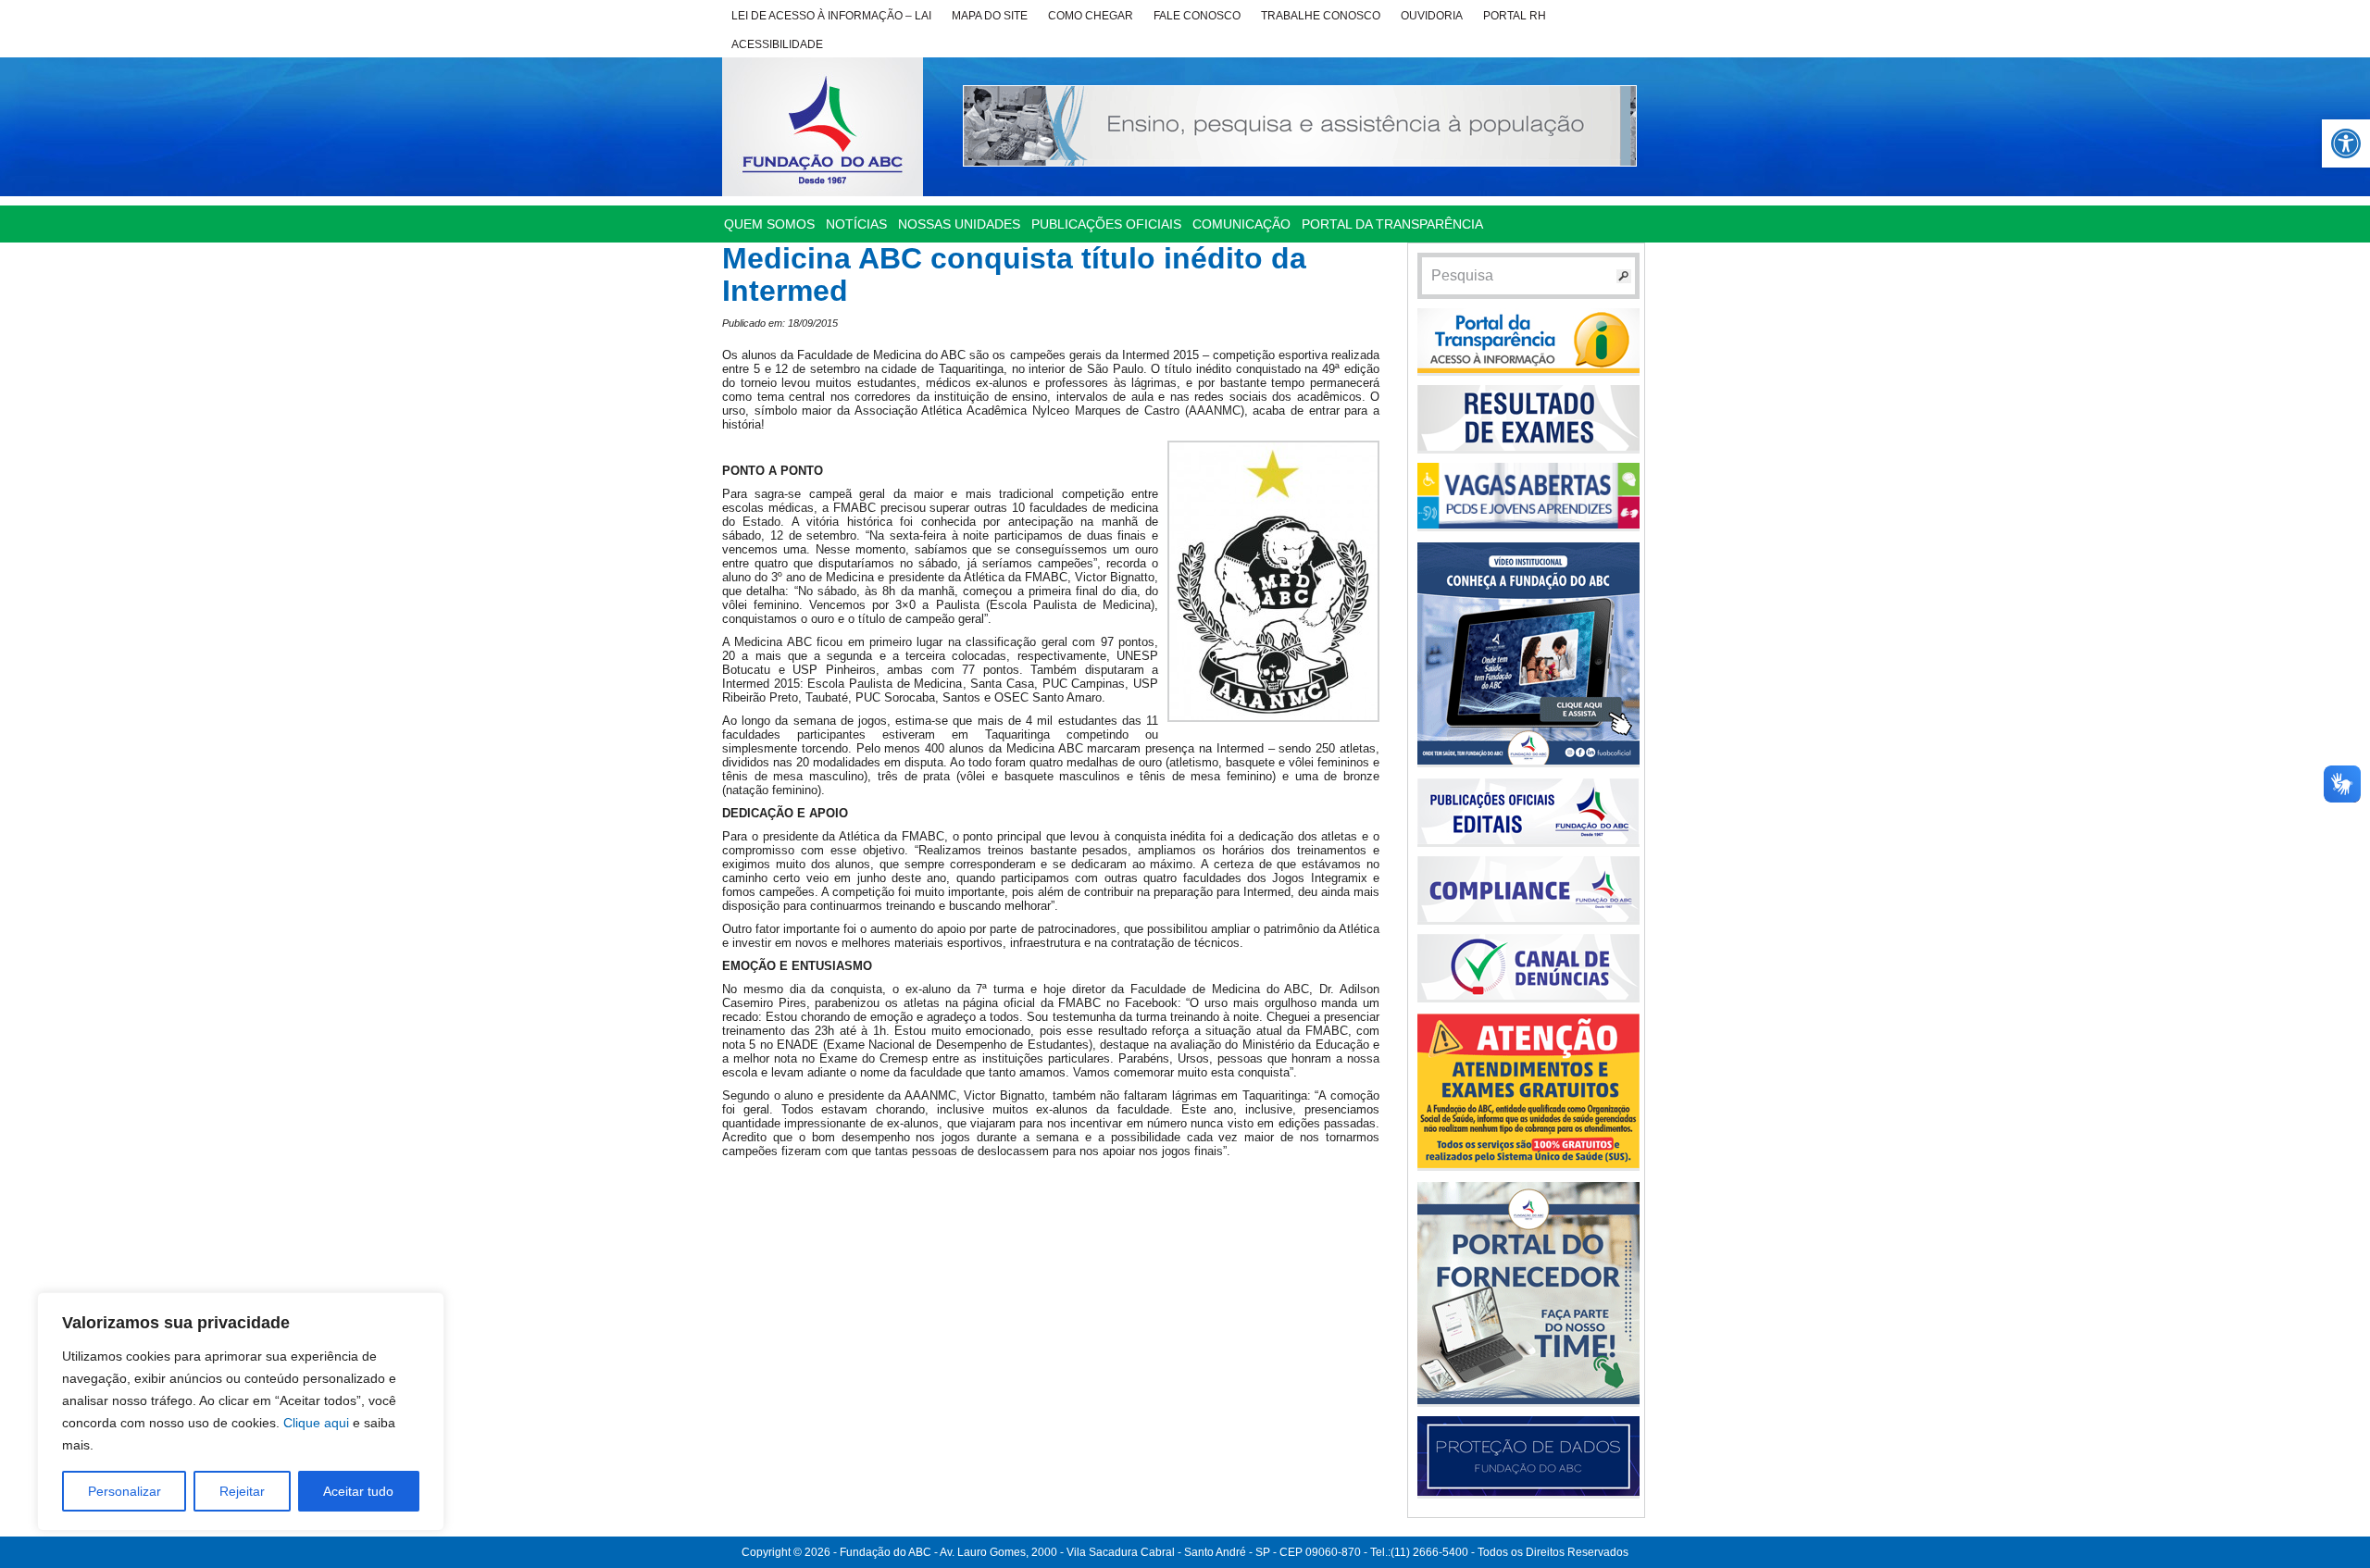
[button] (2346, 143)
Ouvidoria (1432, 16)
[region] (241, 1412)
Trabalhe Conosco (1321, 16)
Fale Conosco (1197, 16)
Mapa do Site (990, 16)
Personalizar (125, 1491)
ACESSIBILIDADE (777, 44)
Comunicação (1241, 224)
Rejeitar (242, 1491)
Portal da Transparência (1392, 224)
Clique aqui (316, 1423)
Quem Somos (769, 224)
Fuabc (823, 127)
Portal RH (1515, 16)
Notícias (856, 224)
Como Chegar (1091, 16)
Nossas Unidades (959, 224)
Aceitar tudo (358, 1491)
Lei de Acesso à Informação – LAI (831, 16)
